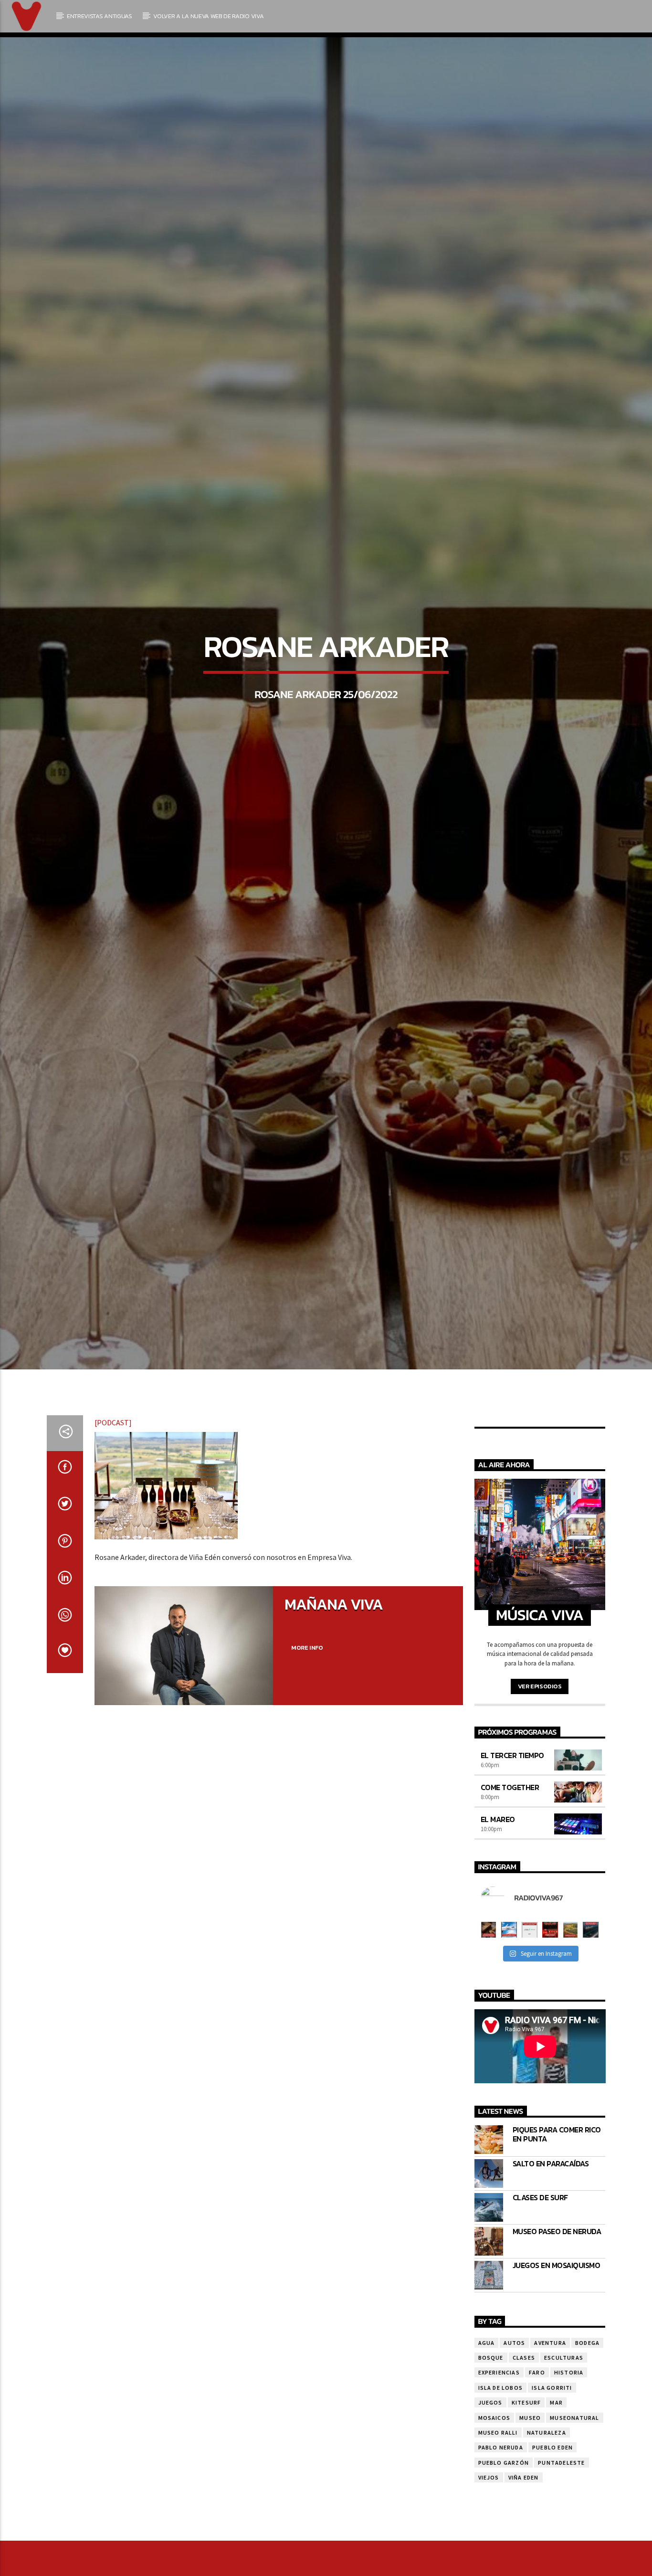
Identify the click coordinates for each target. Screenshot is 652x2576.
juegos (490, 2499)
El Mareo (498, 1916)
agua (487, 2440)
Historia (569, 2469)
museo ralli (498, 2529)
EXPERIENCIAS (499, 2469)
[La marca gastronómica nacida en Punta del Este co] (550, 2027)
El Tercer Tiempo (512, 1852)
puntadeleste (561, 2560)
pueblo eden (552, 2545)
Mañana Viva (334, 1701)
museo (530, 2515)
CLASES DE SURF (540, 2295)
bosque (491, 2454)
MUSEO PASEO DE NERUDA (557, 2328)
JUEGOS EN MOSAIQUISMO (557, 2362)
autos (514, 2440)
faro (537, 2469)
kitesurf (526, 2499)
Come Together (510, 1884)
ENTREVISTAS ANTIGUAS (100, 16)
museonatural (574, 2515)
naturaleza (547, 2529)
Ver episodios (540, 1783)
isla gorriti (552, 2485)
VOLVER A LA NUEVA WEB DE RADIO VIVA (208, 16)
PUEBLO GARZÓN (504, 2560)
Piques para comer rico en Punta (557, 2231)
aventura (550, 2440)
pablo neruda (501, 2545)
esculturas (564, 2454)
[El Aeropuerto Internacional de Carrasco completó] (591, 2027)
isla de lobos (501, 2485)
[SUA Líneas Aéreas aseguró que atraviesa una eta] (509, 2027)
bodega (587, 2440)
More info (307, 1744)
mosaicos (494, 2515)
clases (524, 2454)
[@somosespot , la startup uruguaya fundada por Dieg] (530, 2027)
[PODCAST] (113, 1519)
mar (556, 2499)
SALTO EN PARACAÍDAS (551, 2261)
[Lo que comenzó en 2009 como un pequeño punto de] (489, 2027)
